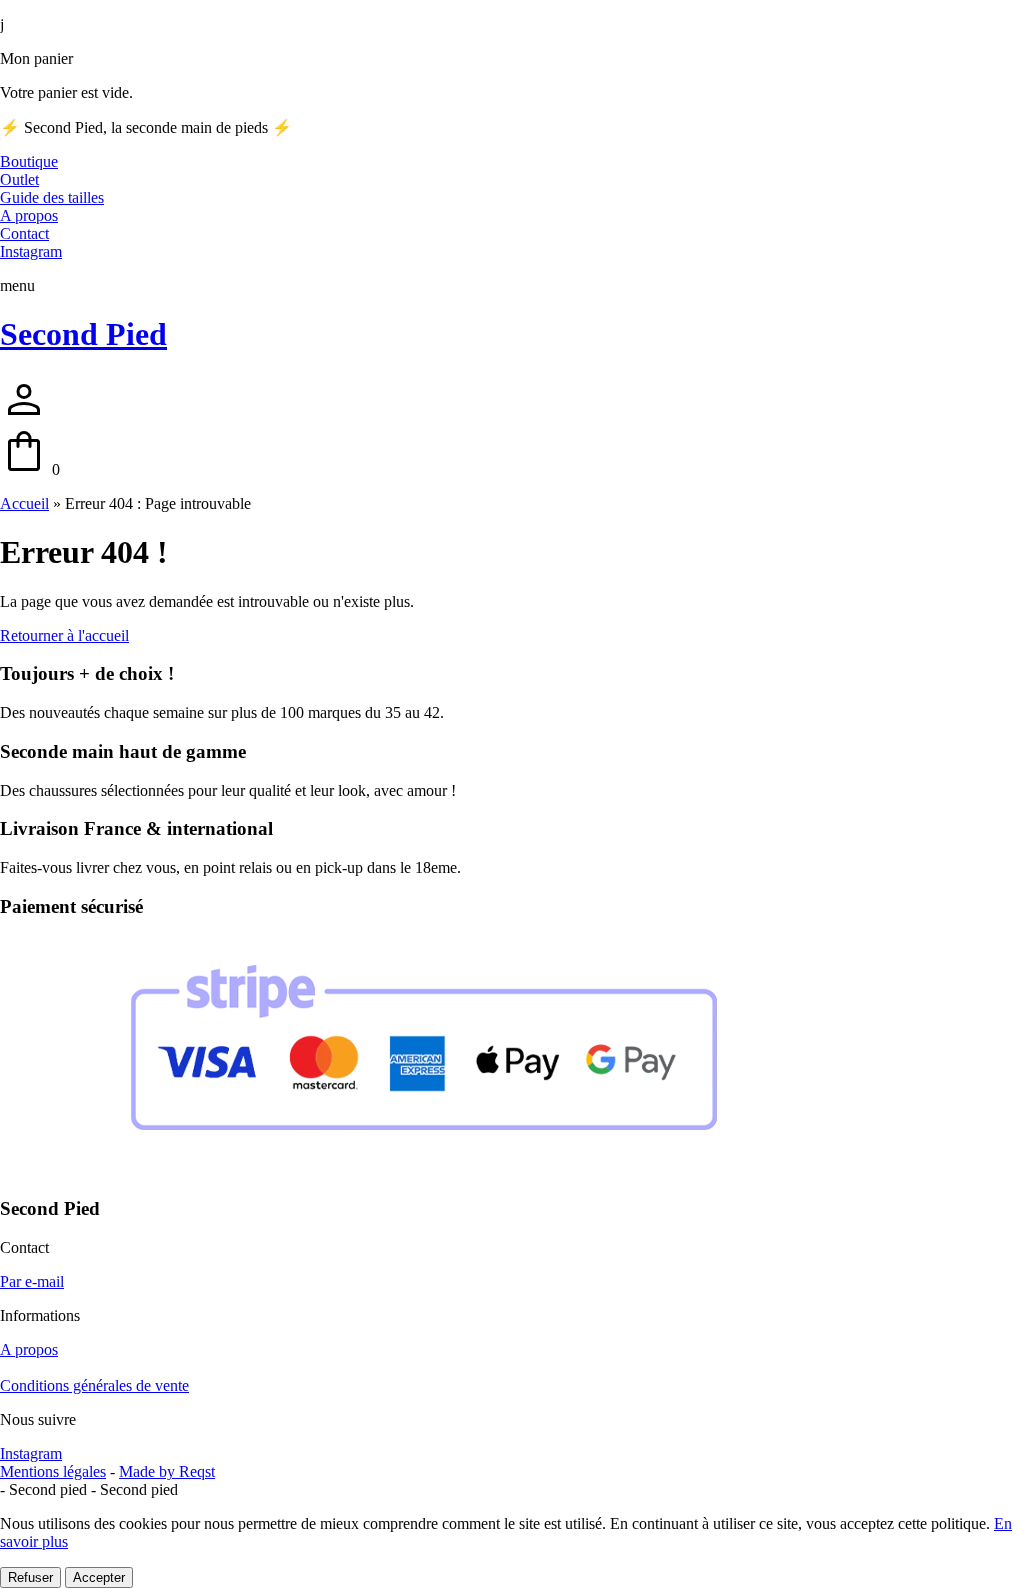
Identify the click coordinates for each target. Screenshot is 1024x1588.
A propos (29, 1349)
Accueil (24, 503)
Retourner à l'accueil (64, 635)
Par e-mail (32, 1281)
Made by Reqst (167, 1471)
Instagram (31, 1453)
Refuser (30, 1577)
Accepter (99, 1577)
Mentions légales (53, 1471)
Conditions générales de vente (94, 1385)
